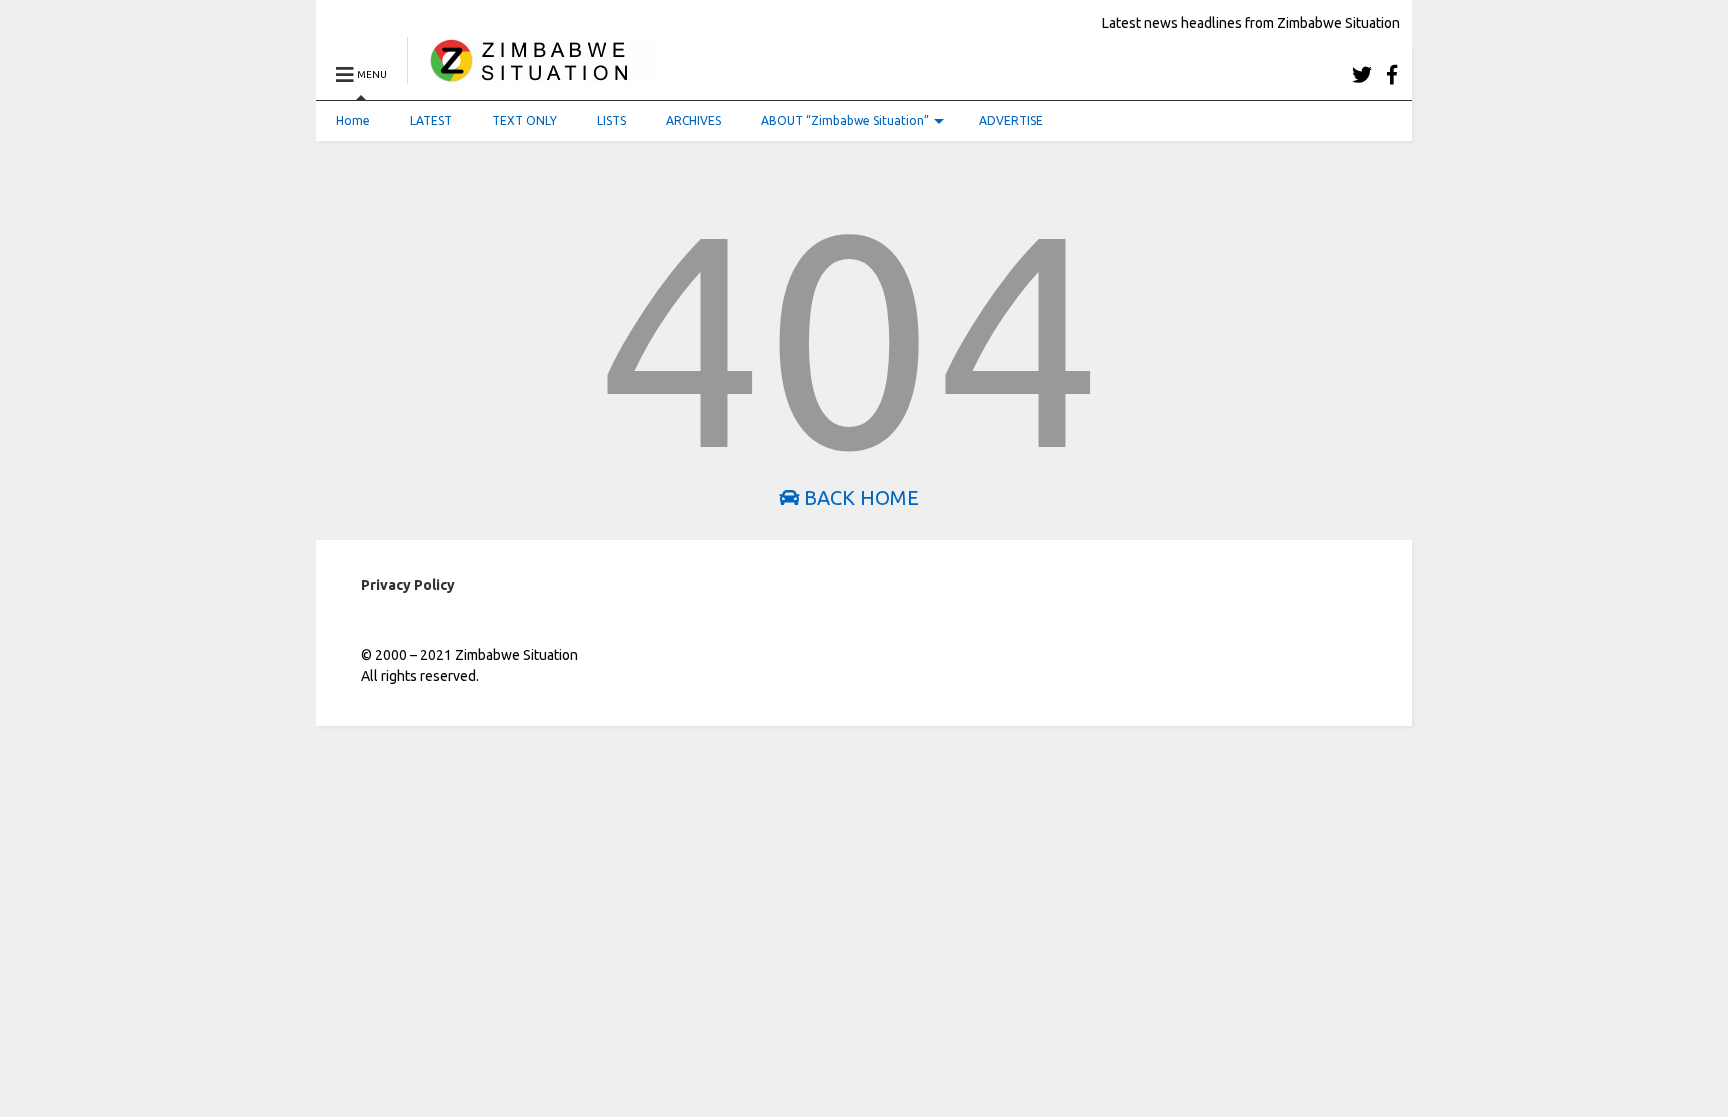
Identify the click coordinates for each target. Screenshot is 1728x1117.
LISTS (611, 120)
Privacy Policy (408, 585)
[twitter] (1362, 74)
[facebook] (1392, 74)
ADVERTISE (1011, 120)
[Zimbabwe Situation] (533, 74)
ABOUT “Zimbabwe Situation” (845, 120)
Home (353, 120)
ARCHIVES (693, 120)
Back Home (859, 497)
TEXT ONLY (524, 120)
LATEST (431, 120)
